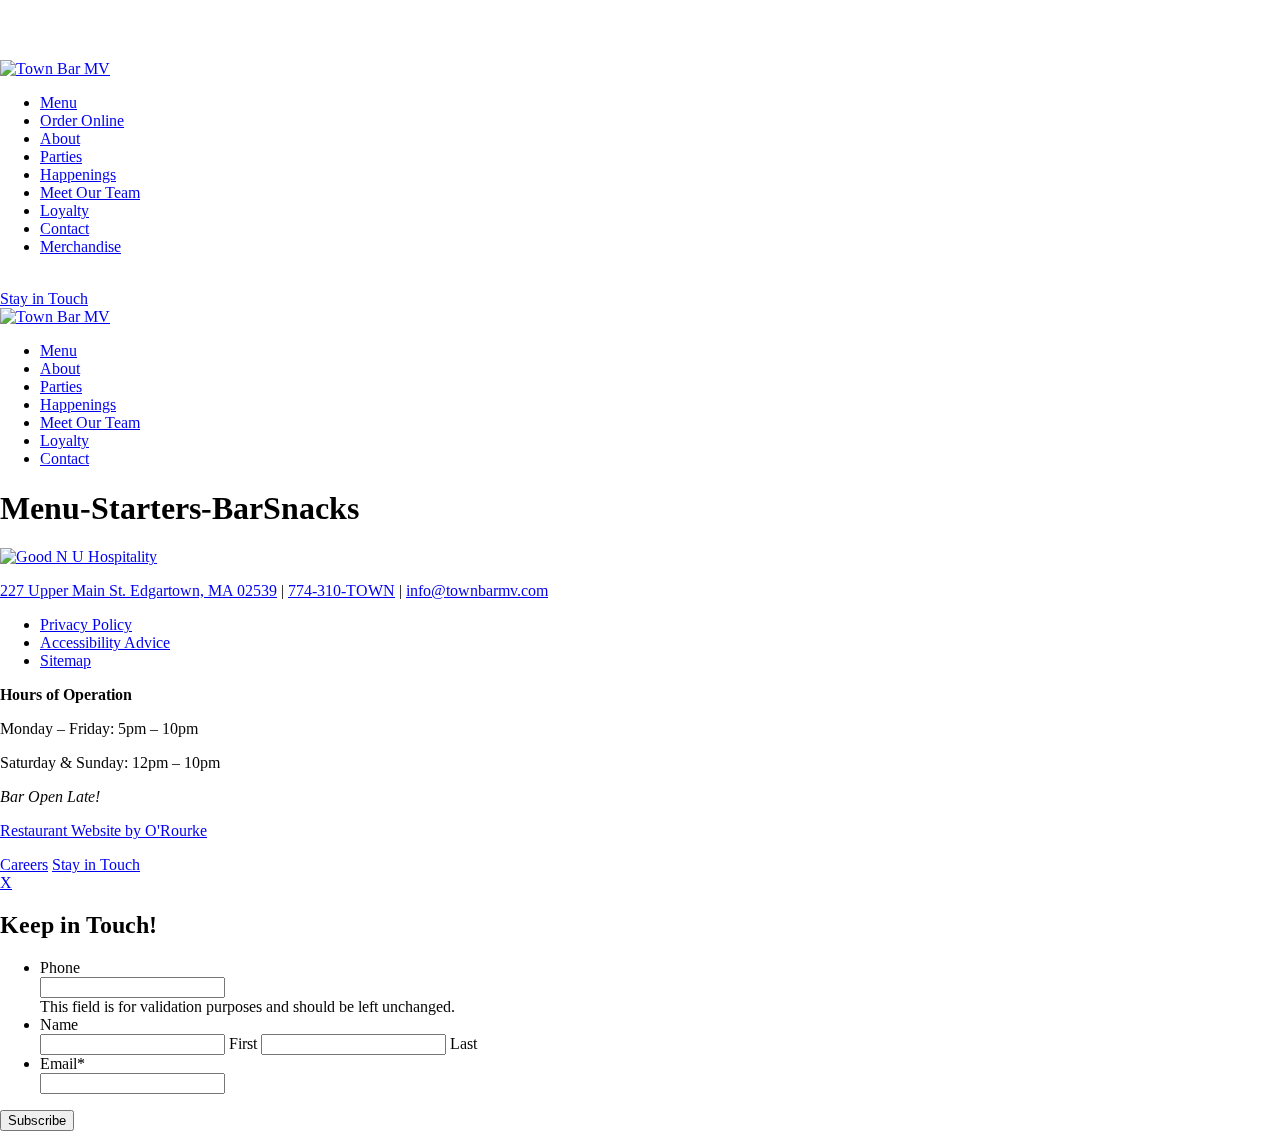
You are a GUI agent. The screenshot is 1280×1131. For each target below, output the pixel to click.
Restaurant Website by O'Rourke (103, 830)
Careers (24, 864)
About (60, 138)
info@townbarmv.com (477, 590)
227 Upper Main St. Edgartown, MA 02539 (138, 590)
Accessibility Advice (105, 642)
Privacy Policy (86, 624)
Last (463, 1043)
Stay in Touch (44, 298)
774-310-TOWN (341, 590)
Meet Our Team (90, 192)
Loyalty (64, 210)
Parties (61, 156)
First (243, 1043)
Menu (58, 102)
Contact (64, 228)
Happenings (78, 174)
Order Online (82, 120)
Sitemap (65, 660)
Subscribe (37, 1120)
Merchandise (80, 246)
